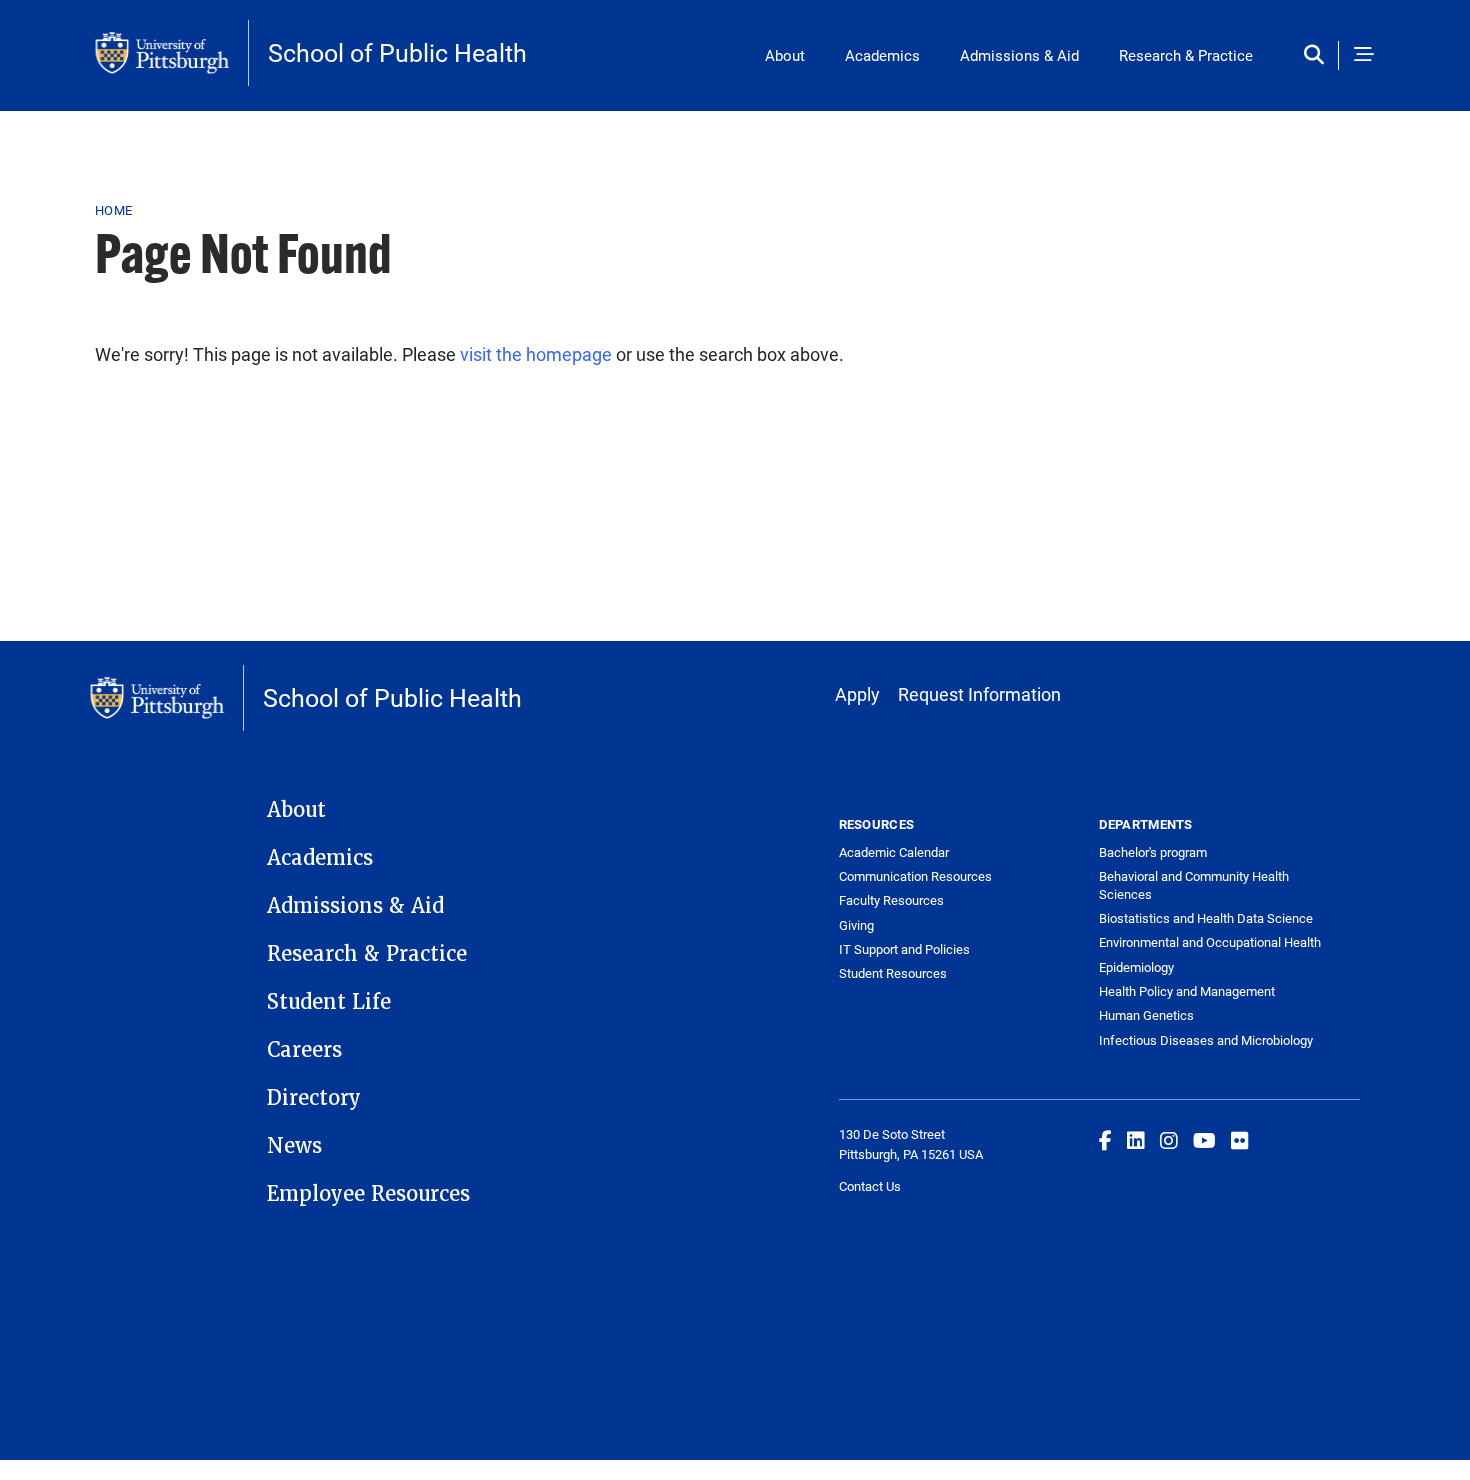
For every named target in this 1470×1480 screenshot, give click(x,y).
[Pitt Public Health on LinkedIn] (1136, 1140)
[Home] (172, 53)
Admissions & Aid (1019, 55)
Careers (304, 1050)
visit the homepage (536, 354)
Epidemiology (1136, 967)
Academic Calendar (894, 852)
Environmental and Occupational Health (1210, 942)
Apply (857, 694)
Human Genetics (1146, 1015)
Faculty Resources (891, 900)
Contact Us (870, 1186)
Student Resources (893, 973)
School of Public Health (397, 52)
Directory (314, 1098)
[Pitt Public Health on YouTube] (1204, 1140)
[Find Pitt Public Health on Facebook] (1105, 1140)
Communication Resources (915, 876)
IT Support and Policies (904, 949)
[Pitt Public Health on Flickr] (1240, 1140)
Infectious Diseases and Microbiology (1206, 1040)
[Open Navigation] (1364, 55)
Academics (882, 55)
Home (113, 210)
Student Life (329, 1002)
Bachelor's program (1153, 852)
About (785, 55)
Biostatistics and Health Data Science (1206, 918)
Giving (856, 925)
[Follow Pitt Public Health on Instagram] (1169, 1140)
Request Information (979, 694)
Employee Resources (368, 1194)
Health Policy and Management (1187, 991)
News (294, 1146)
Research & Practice (1186, 55)
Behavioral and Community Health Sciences (1194, 885)
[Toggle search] (1318, 55)
